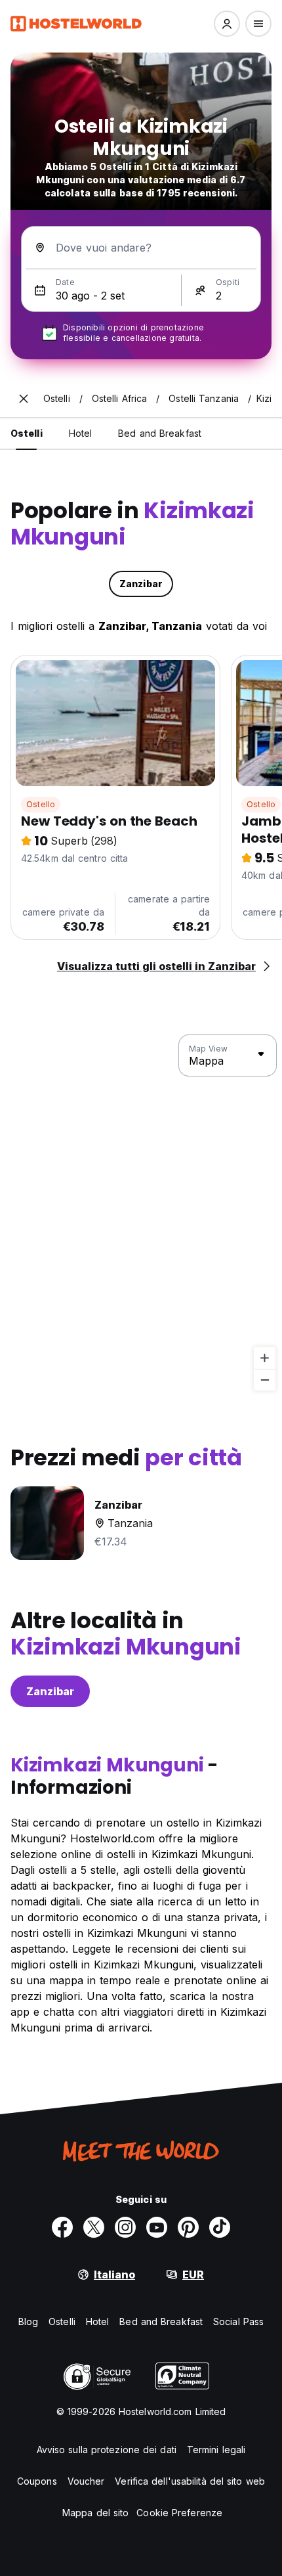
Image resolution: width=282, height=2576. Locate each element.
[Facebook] (62, 2227)
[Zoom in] (265, 1358)
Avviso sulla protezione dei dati (107, 2450)
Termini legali (216, 2450)
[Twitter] (94, 2227)
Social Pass (238, 2321)
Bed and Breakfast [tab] (160, 433)
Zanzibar (50, 1691)
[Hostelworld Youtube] (157, 2227)
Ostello (41, 804)
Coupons (37, 2481)
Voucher (86, 2481)
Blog (28, 2321)
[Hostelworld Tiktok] (220, 2227)
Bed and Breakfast (161, 2321)
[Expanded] (24, 399)
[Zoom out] (265, 1380)
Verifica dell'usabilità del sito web (190, 2481)
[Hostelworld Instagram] (125, 2227)
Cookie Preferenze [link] (179, 2513)
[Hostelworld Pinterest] (188, 2227)
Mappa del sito (95, 2513)
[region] (141, 1213)
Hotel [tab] (81, 433)
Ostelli (62, 2321)
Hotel (98, 2321)
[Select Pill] (227, 24)
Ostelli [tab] (27, 433)
